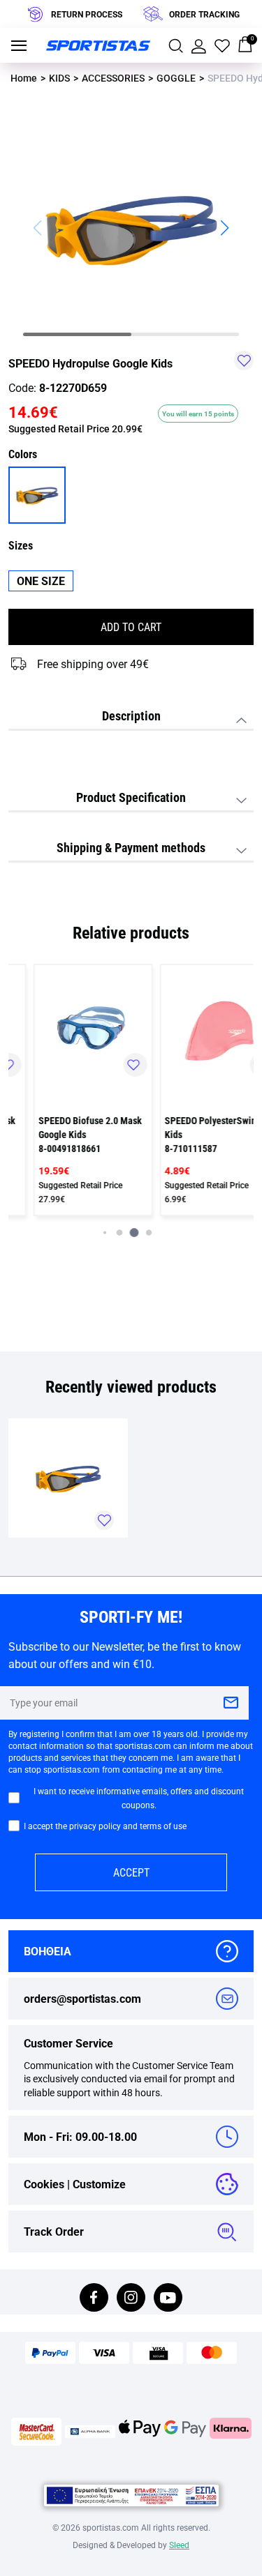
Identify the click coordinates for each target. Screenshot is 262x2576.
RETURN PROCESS (87, 14)
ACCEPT (131, 1872)
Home (24, 78)
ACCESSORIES (113, 78)
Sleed (179, 2545)
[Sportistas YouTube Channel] (168, 2299)
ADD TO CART (131, 627)
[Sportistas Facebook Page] (94, 2299)
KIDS (59, 78)
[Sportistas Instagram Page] (131, 2299)
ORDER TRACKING (204, 14)
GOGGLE (176, 78)
